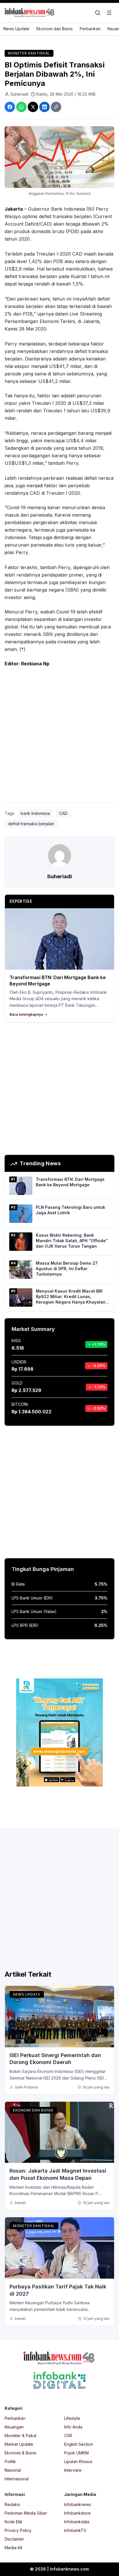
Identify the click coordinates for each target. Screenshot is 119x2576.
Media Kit (13, 2548)
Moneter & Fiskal (21, 2436)
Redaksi (12, 2504)
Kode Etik (14, 2522)
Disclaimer (14, 2539)
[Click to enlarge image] (59, 157)
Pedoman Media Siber (26, 2513)
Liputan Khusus (78, 2461)
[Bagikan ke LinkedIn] (44, 107)
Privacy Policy (18, 2530)
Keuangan (14, 2427)
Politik (10, 2461)
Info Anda (73, 2427)
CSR (68, 2436)
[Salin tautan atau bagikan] (56, 107)
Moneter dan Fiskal (29, 53)
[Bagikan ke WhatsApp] (21, 107)
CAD (63, 813)
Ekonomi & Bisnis (21, 2453)
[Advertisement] (59, 736)
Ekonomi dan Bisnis (55, 29)
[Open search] (98, 13)
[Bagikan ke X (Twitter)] (33, 107)
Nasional (13, 2470)
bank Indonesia (35, 813)
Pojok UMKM (76, 2453)
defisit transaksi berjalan (31, 824)
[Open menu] (109, 13)
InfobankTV (75, 2530)
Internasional (17, 2479)
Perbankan (90, 29)
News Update (16, 29)
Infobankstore (77, 2513)
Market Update (19, 2444)
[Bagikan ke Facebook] (10, 107)
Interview (73, 2470)
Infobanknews (78, 2504)
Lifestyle (72, 2418)
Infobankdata (77, 2522)
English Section (79, 2444)
